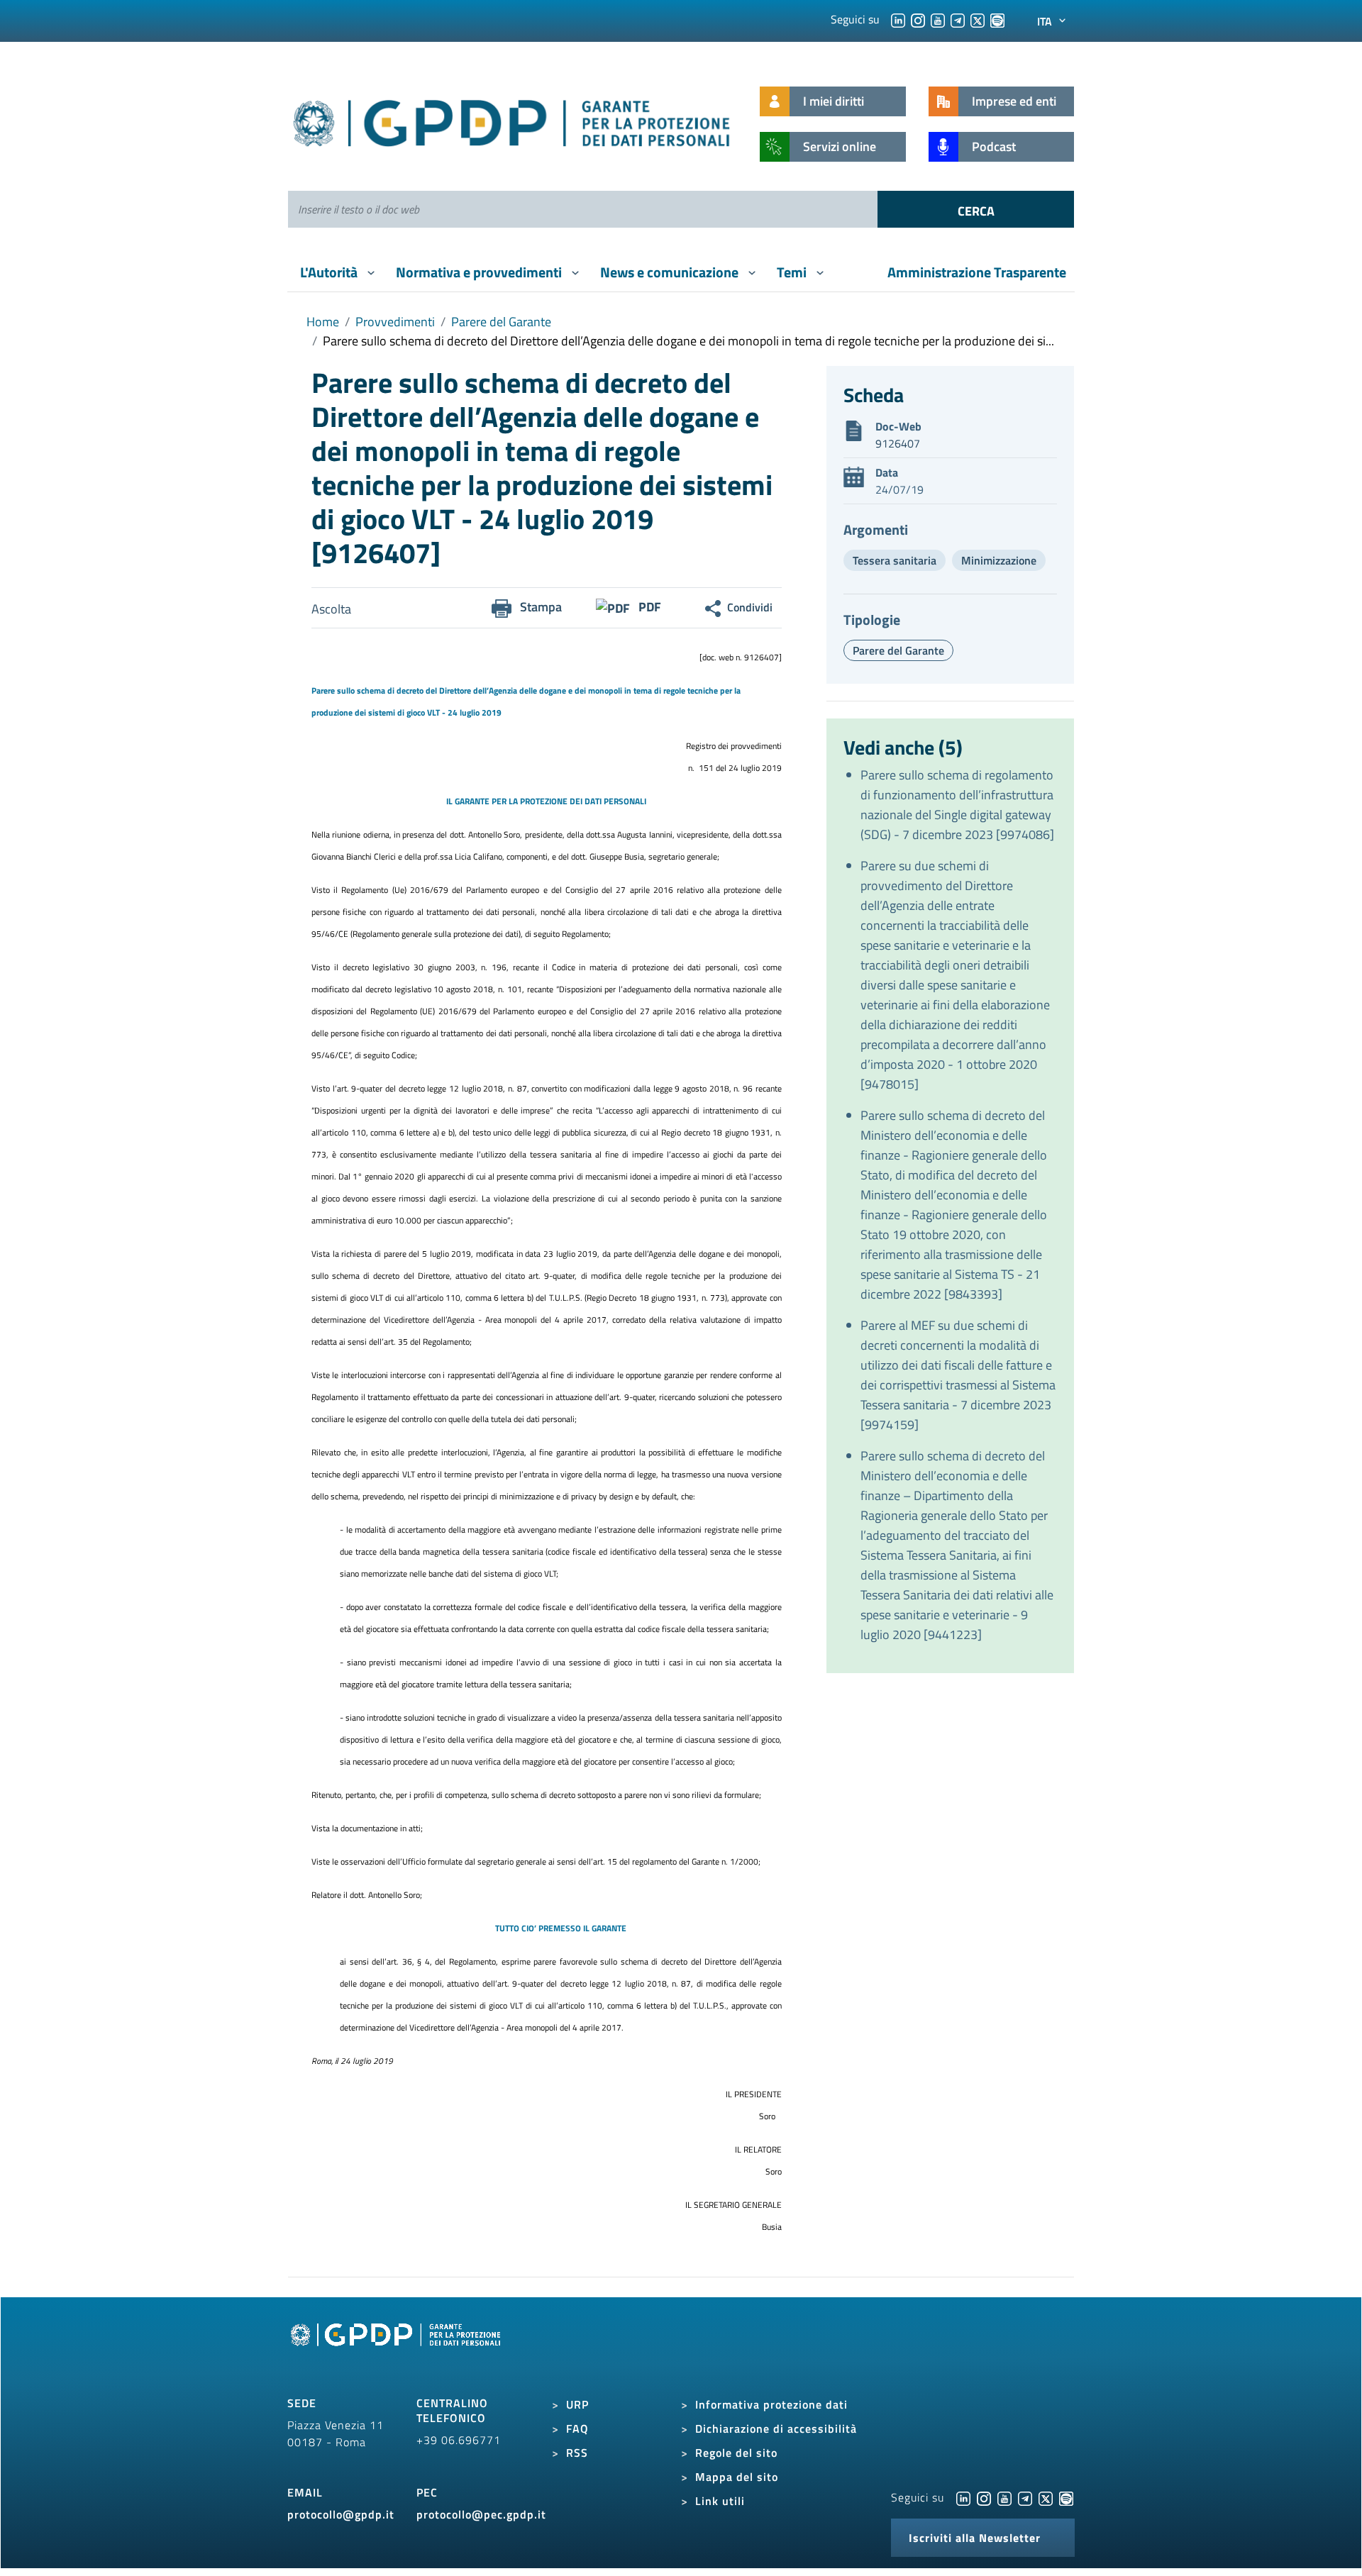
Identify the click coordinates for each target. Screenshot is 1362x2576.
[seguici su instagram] (918, 19)
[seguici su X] (978, 19)
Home (323, 322)
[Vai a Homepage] (397, 2350)
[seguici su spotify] (997, 19)
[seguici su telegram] (958, 19)
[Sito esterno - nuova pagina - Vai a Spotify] (1066, 2497)
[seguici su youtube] (938, 19)
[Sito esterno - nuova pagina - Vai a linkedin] (963, 2497)
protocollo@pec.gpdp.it (481, 2514)
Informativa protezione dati (771, 2404)
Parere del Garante (501, 322)
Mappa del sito (737, 2477)
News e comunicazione (671, 272)
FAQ (577, 2428)
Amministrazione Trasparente (977, 272)
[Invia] (976, 209)
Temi (793, 272)
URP (577, 2404)
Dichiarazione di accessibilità (776, 2428)
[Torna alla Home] (513, 120)
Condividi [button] (750, 607)
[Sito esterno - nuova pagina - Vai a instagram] (984, 2497)
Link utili (720, 2501)
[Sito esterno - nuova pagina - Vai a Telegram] (1025, 2497)
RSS (577, 2453)
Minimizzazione (999, 560)
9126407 (898, 443)
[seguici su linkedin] (898, 19)
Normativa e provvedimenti (480, 272)
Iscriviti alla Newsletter (975, 2538)
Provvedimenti (395, 322)
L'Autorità (330, 272)
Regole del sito (736, 2453)
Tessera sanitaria (895, 560)
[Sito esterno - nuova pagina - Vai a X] (1046, 2497)
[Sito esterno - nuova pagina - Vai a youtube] (1004, 2497)
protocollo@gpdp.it (341, 2514)
